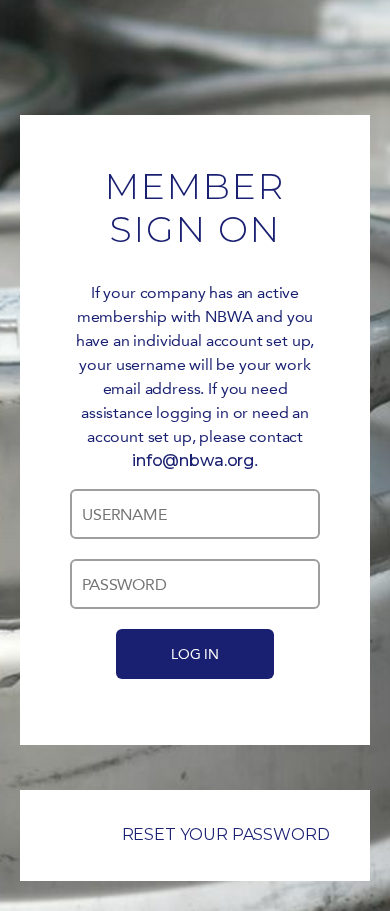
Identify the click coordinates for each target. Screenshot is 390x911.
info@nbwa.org (193, 460)
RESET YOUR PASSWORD (226, 834)
